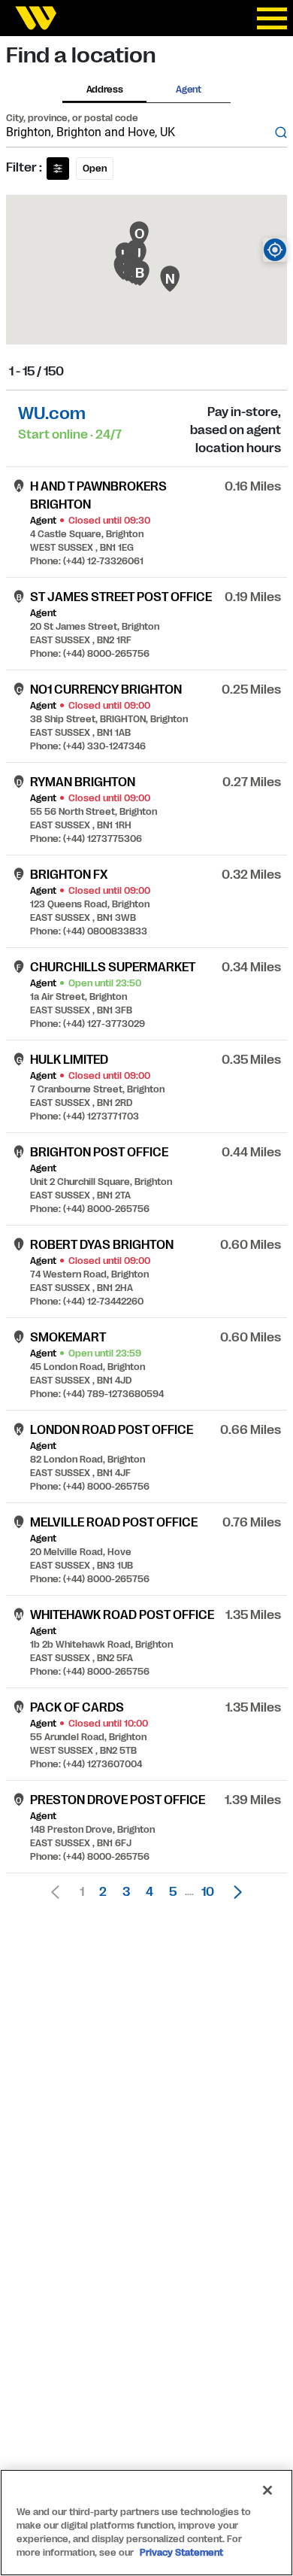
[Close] (267, 2490)
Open (95, 169)
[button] (234, 1892)
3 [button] (126, 1892)
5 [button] (173, 1892)
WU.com (52, 413)
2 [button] (103, 1892)
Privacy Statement (181, 2553)
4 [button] (150, 1892)
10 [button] (208, 1892)
